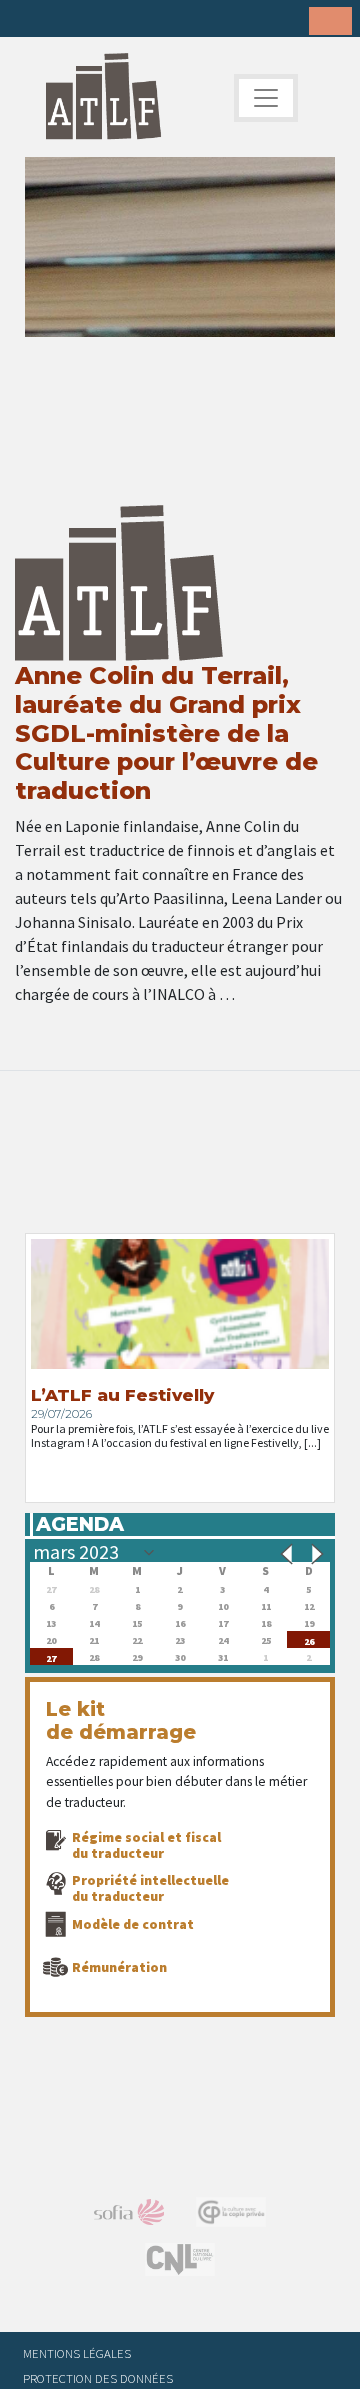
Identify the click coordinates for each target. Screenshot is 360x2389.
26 (309, 1639)
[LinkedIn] (92, 20)
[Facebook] (30, 20)
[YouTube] (154, 20)
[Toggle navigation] (266, 98)
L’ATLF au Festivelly (122, 1395)
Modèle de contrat (133, 1924)
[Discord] (185, 20)
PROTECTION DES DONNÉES (98, 2378)
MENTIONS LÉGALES (77, 2353)
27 (51, 1656)
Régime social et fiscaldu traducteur (146, 1845)
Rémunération (119, 1967)
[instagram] (123, 20)
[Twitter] (61, 20)
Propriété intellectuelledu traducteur (150, 1888)
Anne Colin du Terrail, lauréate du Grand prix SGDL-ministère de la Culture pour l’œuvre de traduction (166, 733)
